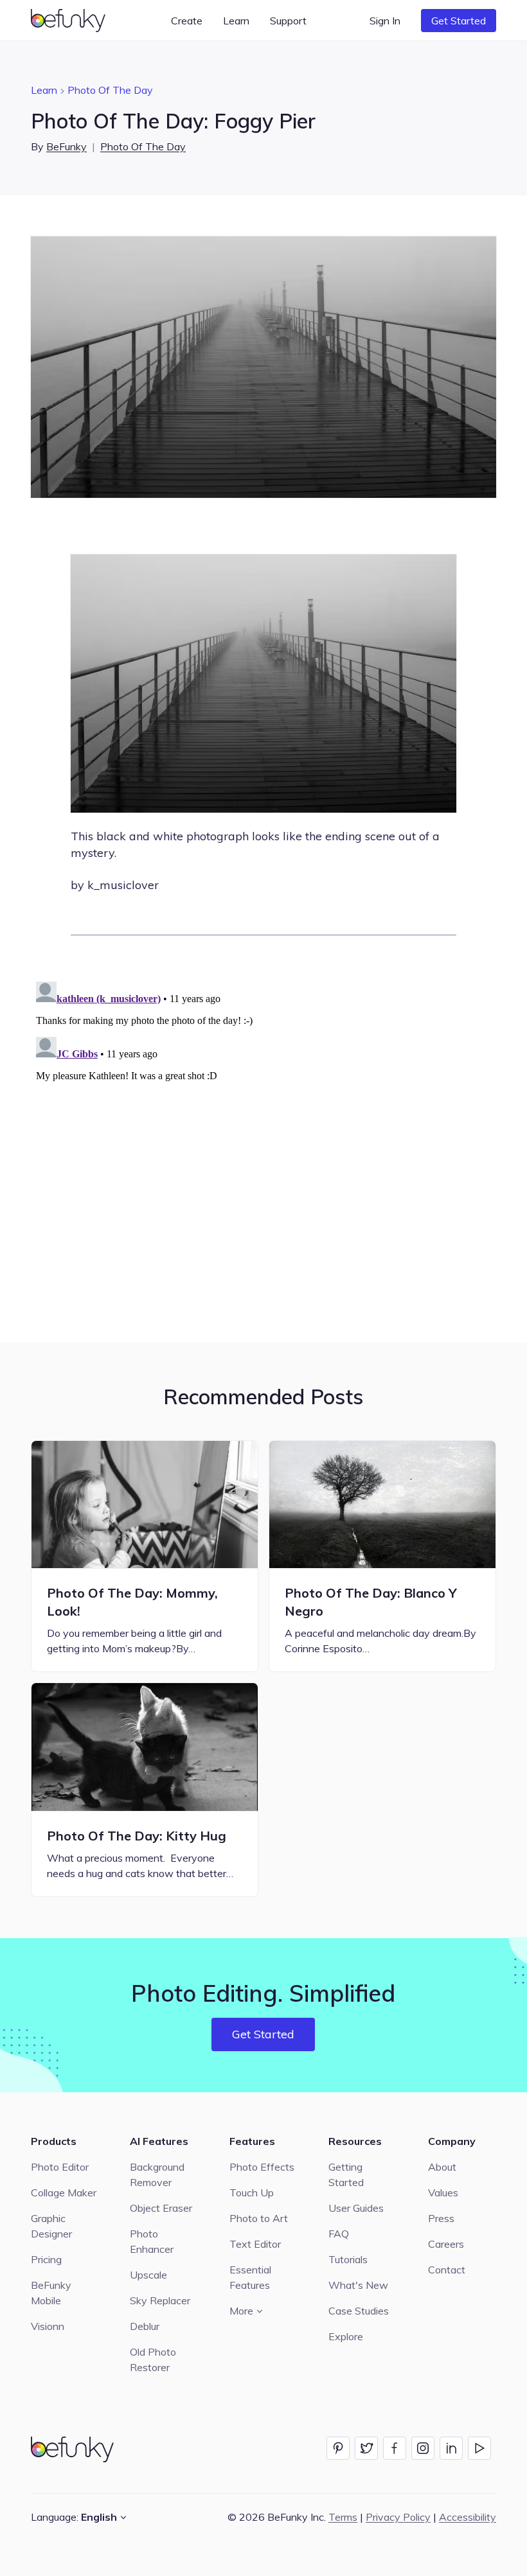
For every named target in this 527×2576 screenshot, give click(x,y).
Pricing (46, 2259)
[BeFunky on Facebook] (395, 2448)
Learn (44, 90)
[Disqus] (263, 1137)
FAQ (339, 2234)
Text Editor (255, 2244)
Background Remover (157, 2175)
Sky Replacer (160, 2300)
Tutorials (348, 2259)
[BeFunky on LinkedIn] (451, 2448)
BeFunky (67, 146)
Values (443, 2192)
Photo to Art (259, 2218)
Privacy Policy (398, 2517)
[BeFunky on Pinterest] (338, 2448)
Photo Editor (60, 2167)
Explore (346, 2336)
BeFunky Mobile (51, 2293)
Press (441, 2218)
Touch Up (252, 2192)
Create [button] (187, 21)
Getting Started (346, 2175)
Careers (446, 2244)
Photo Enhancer (152, 2241)
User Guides (356, 2208)
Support (288, 21)
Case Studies (359, 2311)
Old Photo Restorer (153, 2360)
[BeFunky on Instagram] (423, 2448)
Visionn (48, 2326)
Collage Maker (64, 2192)
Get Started (459, 21)
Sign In (385, 21)
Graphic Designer (51, 2226)
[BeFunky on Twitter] (366, 2448)
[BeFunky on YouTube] (479, 2448)
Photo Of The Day (110, 90)
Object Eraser (161, 2208)
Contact (447, 2270)
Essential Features (250, 2277)
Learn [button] (236, 21)
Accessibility (468, 2517)
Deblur (145, 2326)
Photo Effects (262, 2167)
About (442, 2167)
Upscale (148, 2275)
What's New (358, 2285)
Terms (343, 2517)
